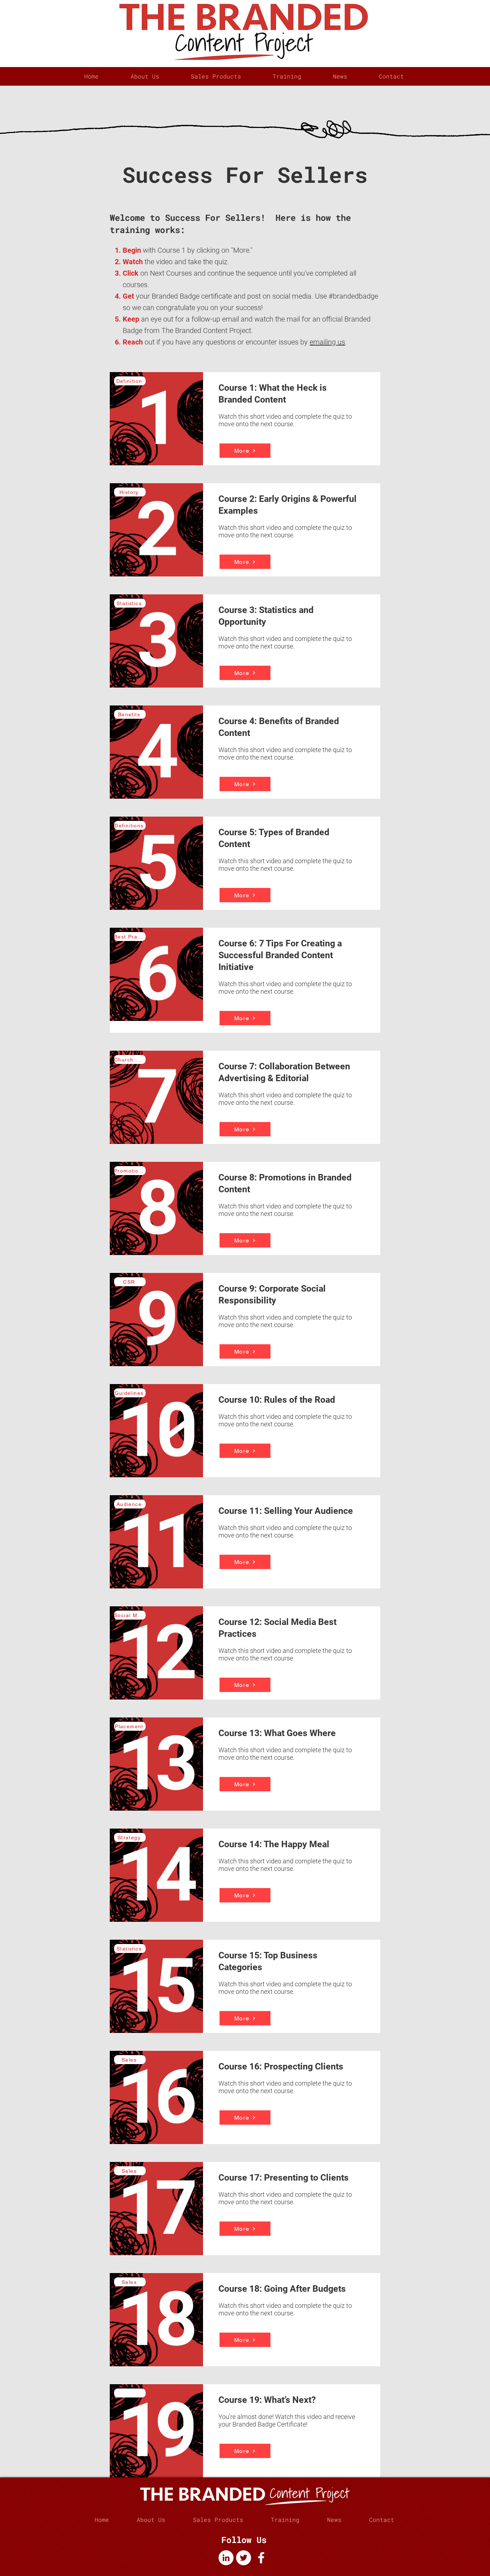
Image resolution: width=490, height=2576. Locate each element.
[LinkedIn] (226, 2558)
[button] (216, 76)
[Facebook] (261, 2558)
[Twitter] (244, 2558)
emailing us (327, 342)
